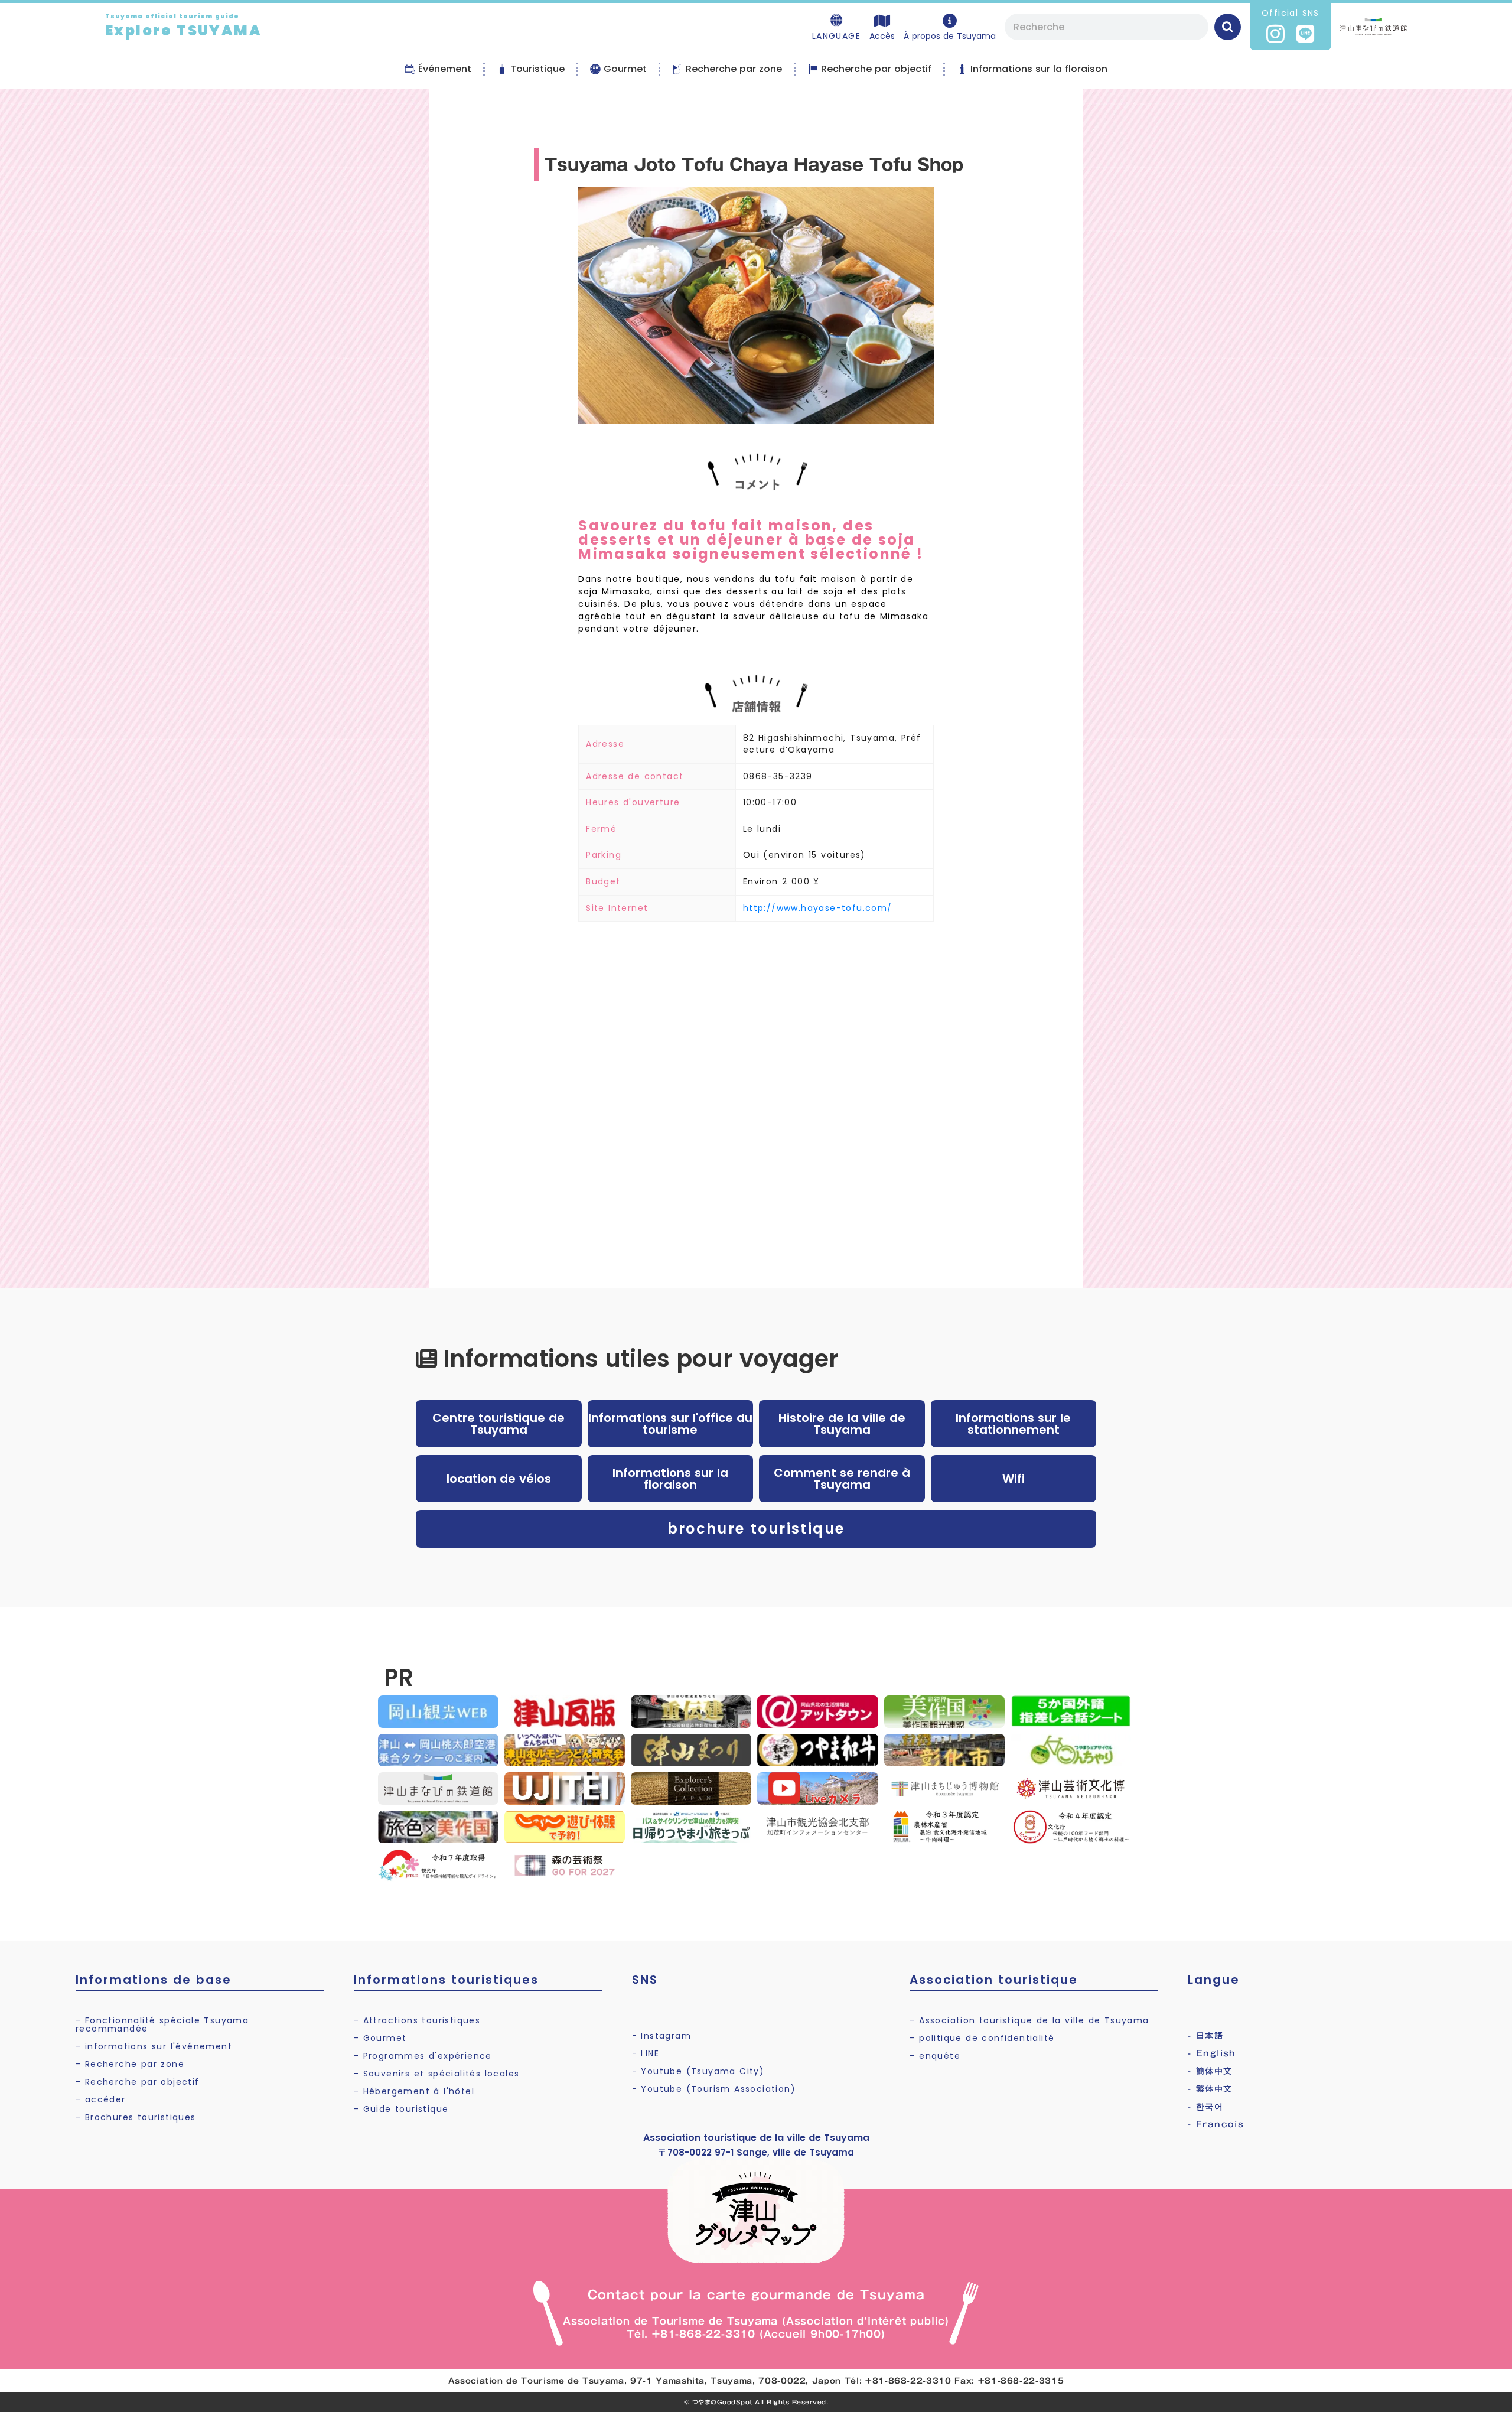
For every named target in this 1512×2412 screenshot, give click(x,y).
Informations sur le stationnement (1013, 1424)
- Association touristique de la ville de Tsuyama (1029, 2020)
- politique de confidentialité (982, 2038)
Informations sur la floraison (670, 1479)
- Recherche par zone (130, 2064)
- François (1216, 2124)
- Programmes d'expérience (423, 2056)
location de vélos (499, 1479)
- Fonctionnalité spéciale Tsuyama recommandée (162, 2024)
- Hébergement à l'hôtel (414, 2091)
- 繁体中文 (1210, 2089)
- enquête (935, 2056)
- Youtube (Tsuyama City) (698, 2071)
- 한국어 (1205, 2107)
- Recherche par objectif (138, 2082)
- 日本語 (1205, 2036)
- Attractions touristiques (417, 2020)
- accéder (101, 2099)
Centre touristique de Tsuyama (498, 1424)
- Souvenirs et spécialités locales (437, 2074)
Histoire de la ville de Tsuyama (842, 1424)
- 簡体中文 (1210, 2071)
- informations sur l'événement (154, 2046)
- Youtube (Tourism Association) (714, 2089)
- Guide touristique (401, 2109)
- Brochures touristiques (136, 2117)
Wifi (1014, 1479)
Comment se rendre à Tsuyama (842, 1479)
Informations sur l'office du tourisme (670, 1424)
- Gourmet (380, 2038)
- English (1212, 2053)
